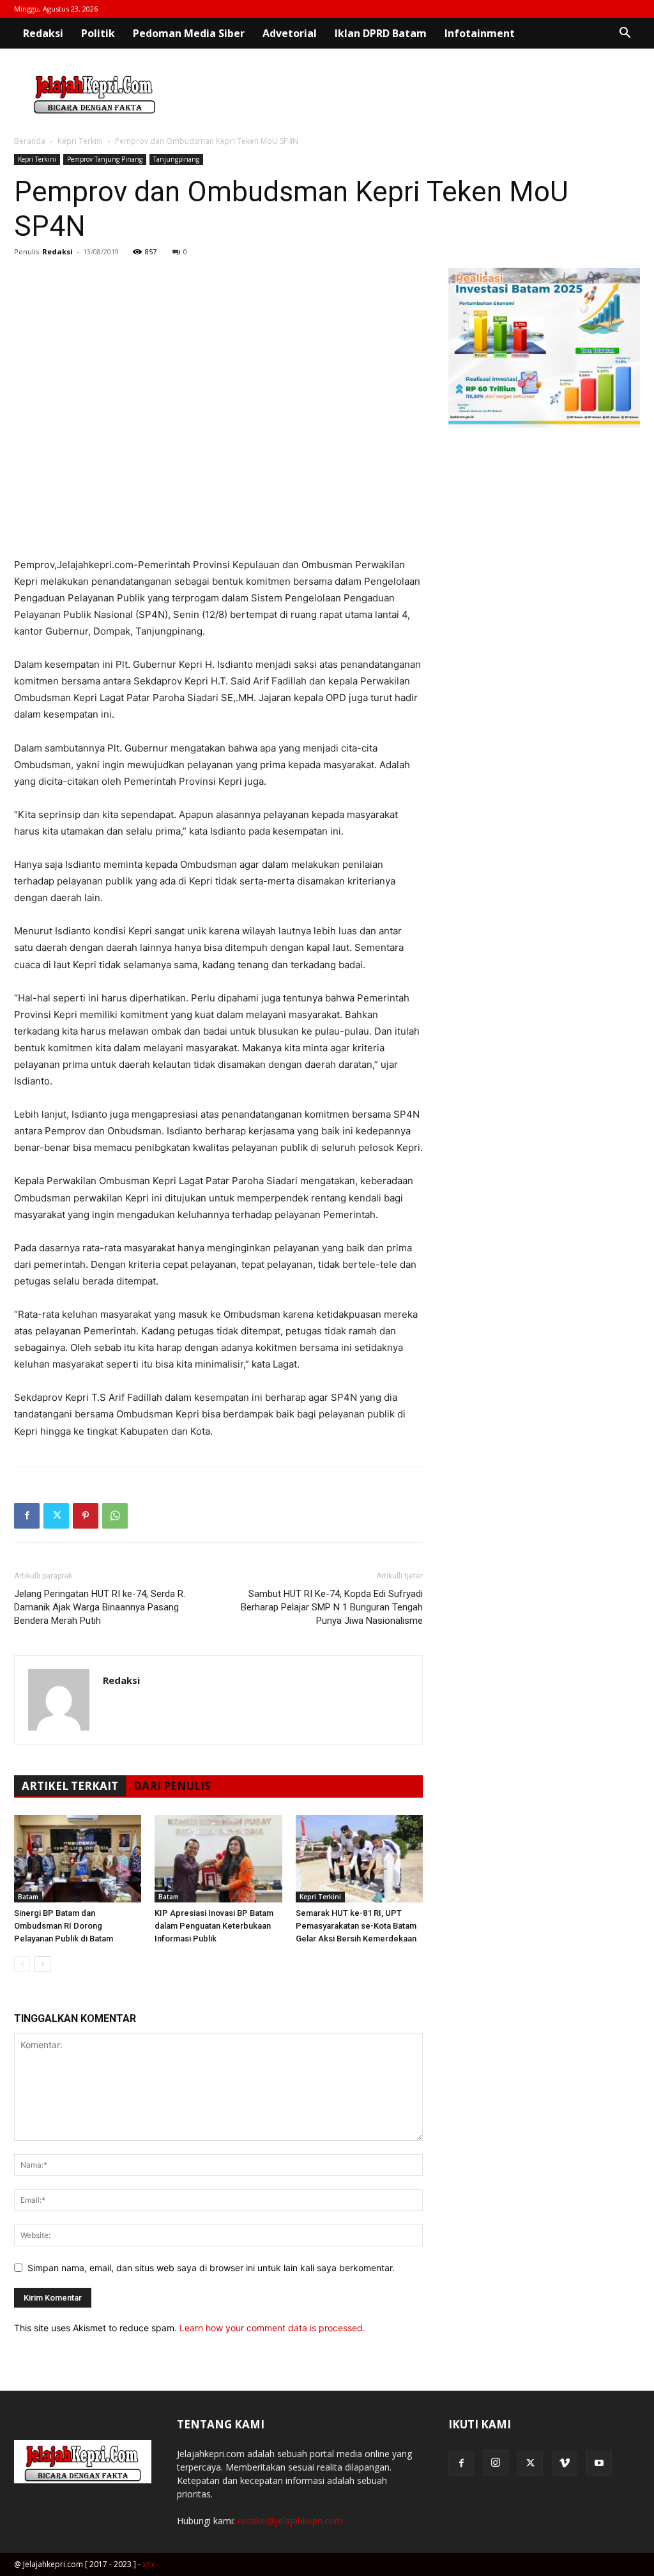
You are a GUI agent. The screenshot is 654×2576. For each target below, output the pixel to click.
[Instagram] (496, 2463)
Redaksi (43, 33)
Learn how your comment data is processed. (272, 2328)
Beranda (30, 141)
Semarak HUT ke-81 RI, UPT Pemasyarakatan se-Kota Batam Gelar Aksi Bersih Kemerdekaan (356, 1926)
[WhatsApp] (115, 1516)
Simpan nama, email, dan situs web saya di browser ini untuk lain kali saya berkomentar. (211, 2268)
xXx (148, 2564)
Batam (28, 1897)
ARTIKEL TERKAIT (70, 1786)
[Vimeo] (565, 2464)
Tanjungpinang (176, 159)
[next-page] (42, 1964)
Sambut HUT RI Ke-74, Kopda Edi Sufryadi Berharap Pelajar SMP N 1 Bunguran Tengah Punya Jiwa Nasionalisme (332, 1607)
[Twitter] (56, 1516)
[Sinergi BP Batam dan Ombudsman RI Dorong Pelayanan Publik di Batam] (78, 1859)
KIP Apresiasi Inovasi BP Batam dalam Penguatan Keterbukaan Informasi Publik (214, 1926)
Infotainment (480, 33)
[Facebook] (27, 1516)
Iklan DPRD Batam (381, 33)
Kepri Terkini (80, 141)
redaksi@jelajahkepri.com (290, 2521)
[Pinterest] (86, 1516)
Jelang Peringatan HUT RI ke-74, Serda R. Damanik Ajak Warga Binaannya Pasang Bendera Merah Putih (100, 1607)
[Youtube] (599, 2464)
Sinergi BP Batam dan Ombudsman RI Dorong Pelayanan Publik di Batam (64, 1926)
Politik (98, 33)
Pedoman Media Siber (189, 33)
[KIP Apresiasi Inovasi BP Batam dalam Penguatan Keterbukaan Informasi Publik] (218, 1859)
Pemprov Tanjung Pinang (105, 159)
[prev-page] (22, 1964)
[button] (625, 34)
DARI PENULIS (172, 1786)
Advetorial (290, 33)
